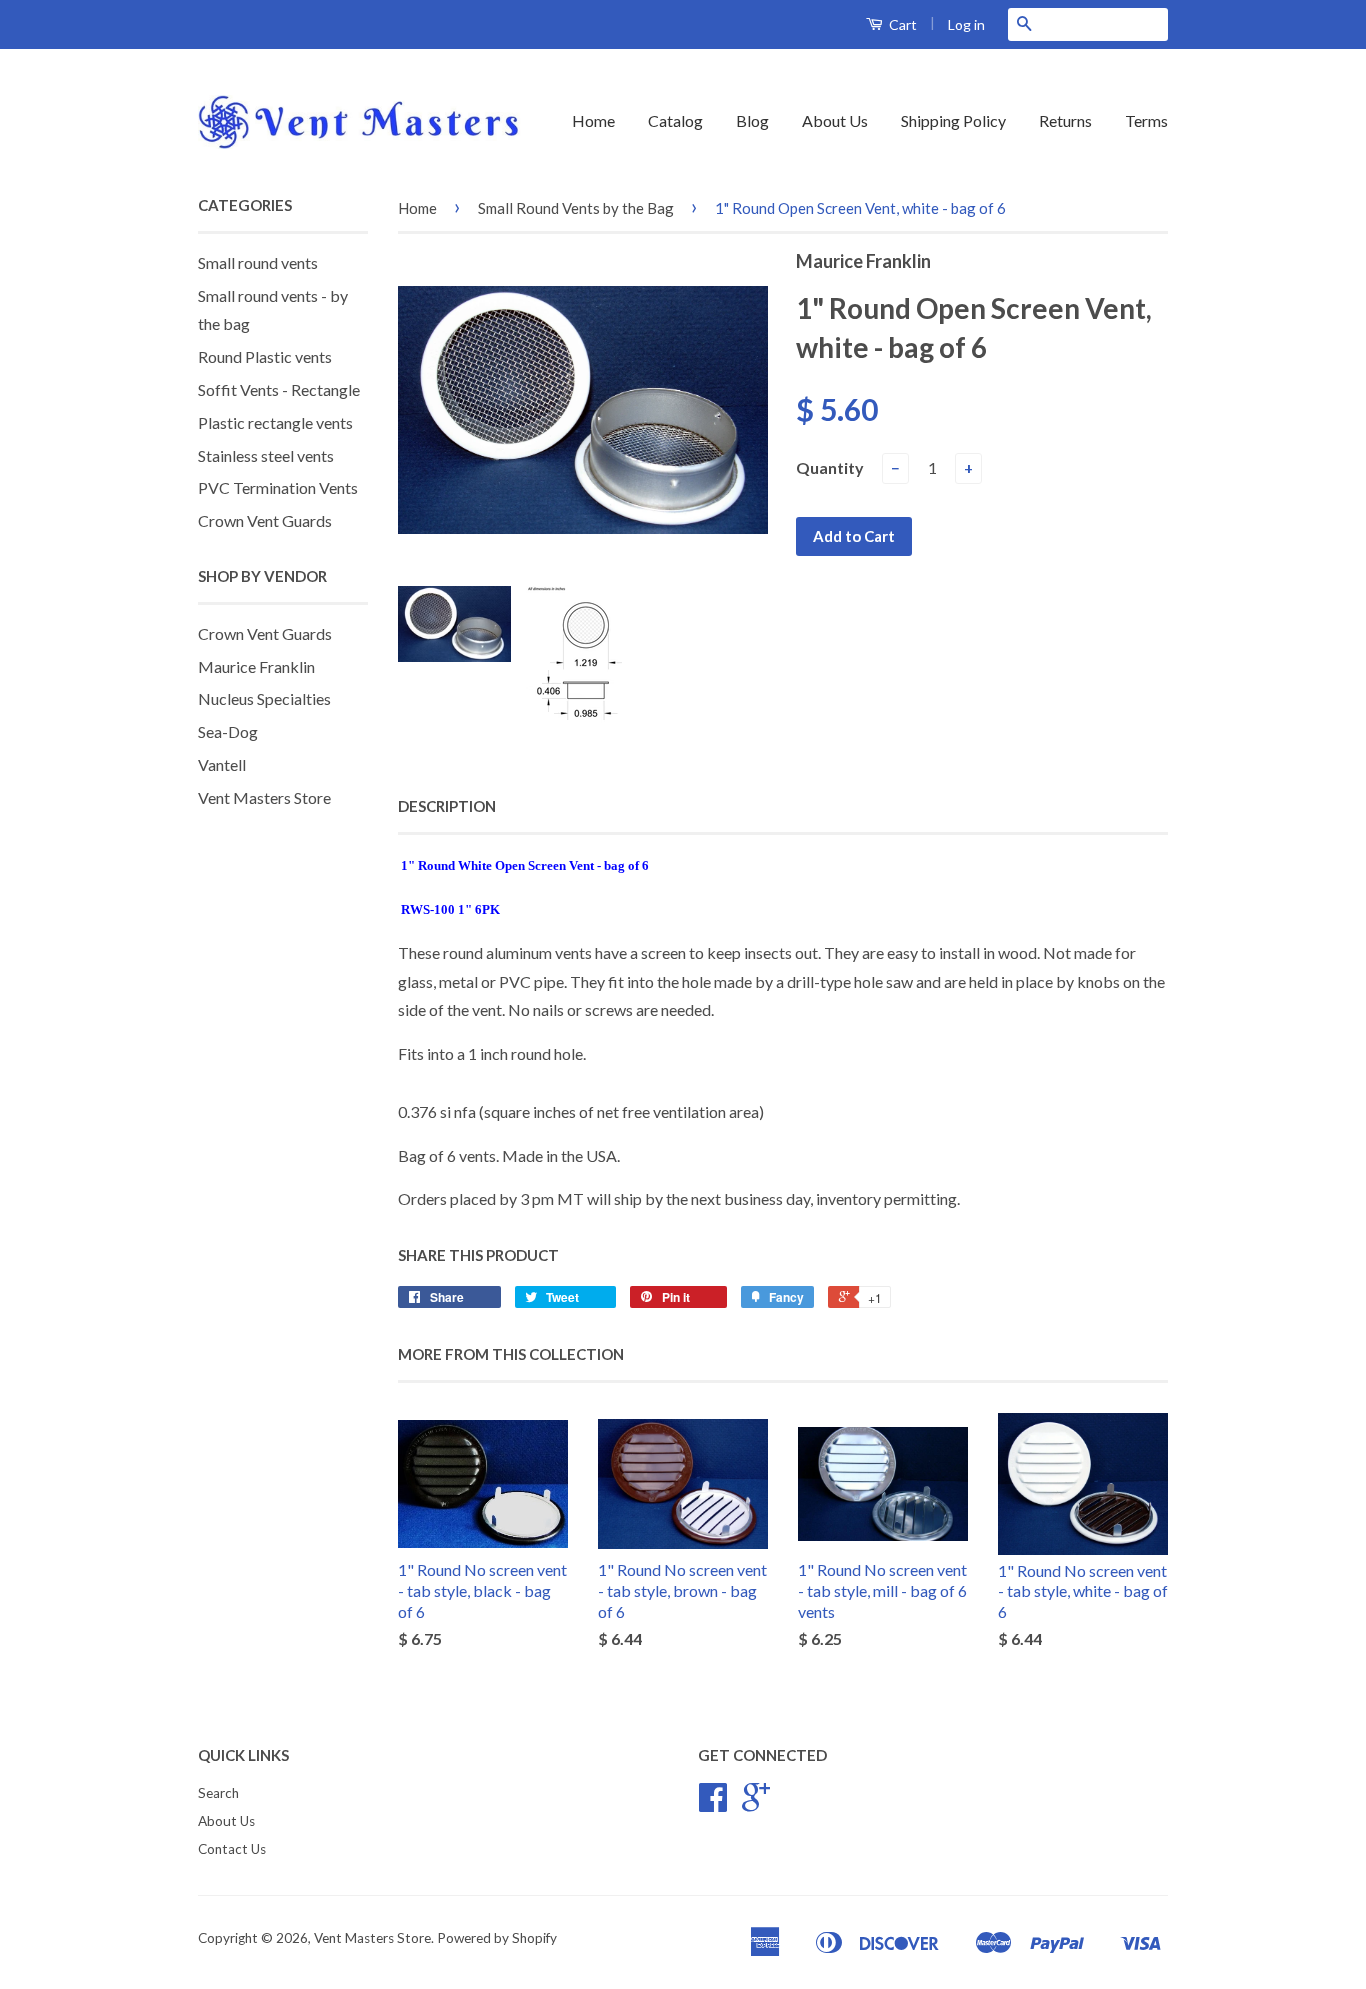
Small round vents (258, 262)
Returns (1065, 120)
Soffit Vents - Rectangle (279, 389)
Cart (901, 24)
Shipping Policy (953, 120)
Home (593, 120)
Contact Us (232, 1849)
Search (218, 1793)
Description (447, 806)
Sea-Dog (228, 731)
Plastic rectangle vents (275, 422)
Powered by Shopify (497, 1938)
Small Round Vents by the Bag (576, 208)
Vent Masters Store (264, 797)
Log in (966, 24)
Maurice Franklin (256, 666)
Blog (752, 120)
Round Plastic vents (265, 356)
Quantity (830, 467)
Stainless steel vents (266, 455)
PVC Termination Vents (278, 487)
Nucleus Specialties (264, 698)
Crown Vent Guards (265, 520)
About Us (835, 120)
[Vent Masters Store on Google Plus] (756, 1804)
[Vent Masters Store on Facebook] (713, 1804)
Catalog (675, 120)
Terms (1146, 120)
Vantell (222, 764)
